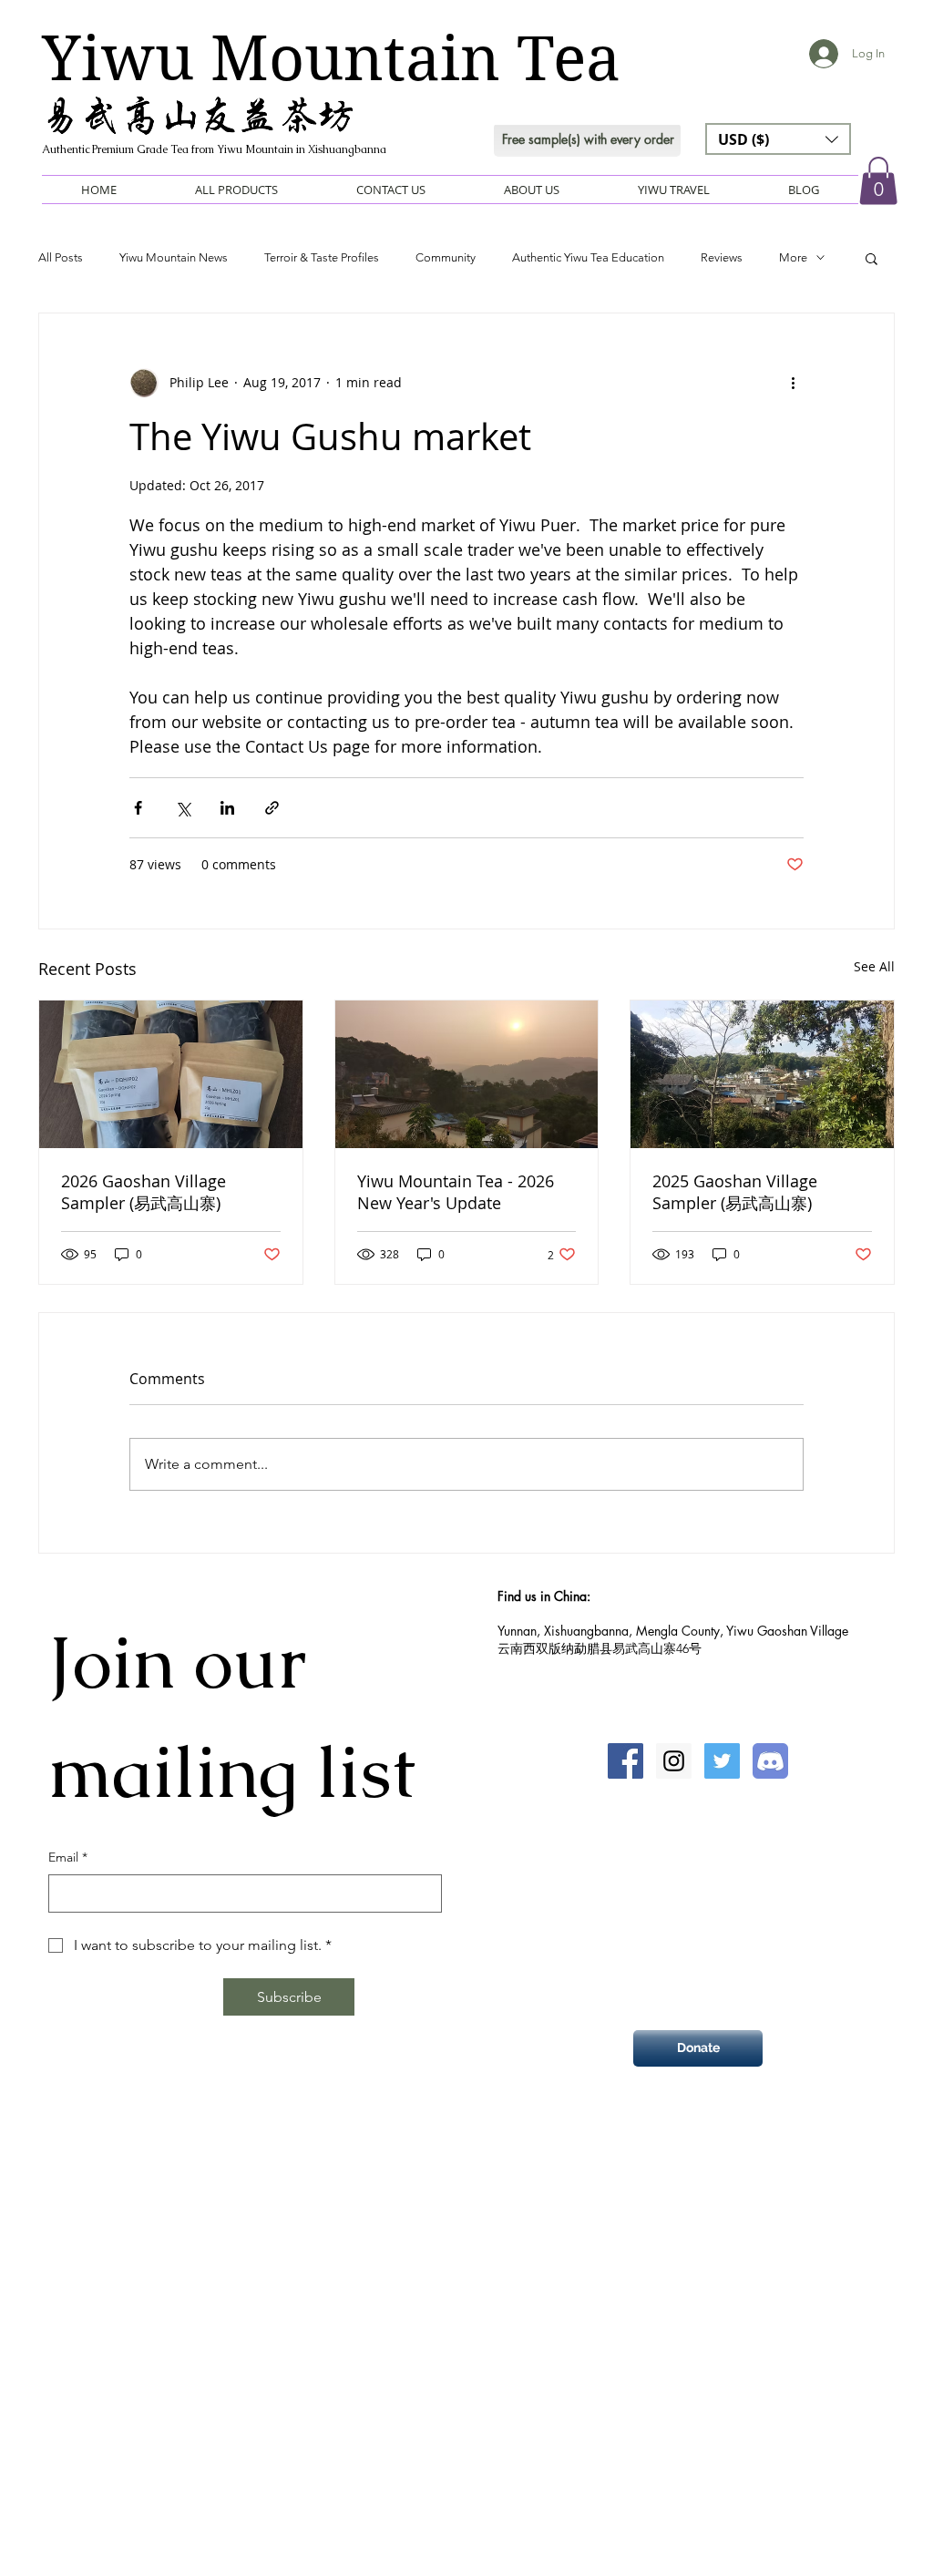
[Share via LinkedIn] (227, 808)
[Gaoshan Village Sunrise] (467, 1074)
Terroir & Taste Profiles (322, 257)
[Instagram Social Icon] (674, 1761)
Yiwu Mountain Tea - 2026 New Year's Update (456, 1192)
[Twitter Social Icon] (722, 1761)
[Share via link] (272, 808)
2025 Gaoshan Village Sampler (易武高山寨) (735, 1192)
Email (68, 1857)
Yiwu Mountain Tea (331, 58)
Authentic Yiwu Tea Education (588, 257)
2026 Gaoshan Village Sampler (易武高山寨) (144, 1192)
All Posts (61, 257)
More (793, 257)
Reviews (722, 257)
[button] (778, 139)
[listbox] (778, 139)
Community (446, 257)
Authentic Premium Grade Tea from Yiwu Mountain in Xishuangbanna (214, 149)
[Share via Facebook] (138, 808)
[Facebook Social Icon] (625, 1761)
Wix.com (552, 2179)
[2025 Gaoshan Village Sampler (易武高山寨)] (762, 1074)
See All (874, 966)
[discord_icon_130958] (770, 1761)
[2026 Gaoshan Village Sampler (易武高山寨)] (171, 1074)
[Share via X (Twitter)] (183, 808)
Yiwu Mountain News (174, 257)
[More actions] (793, 383)
